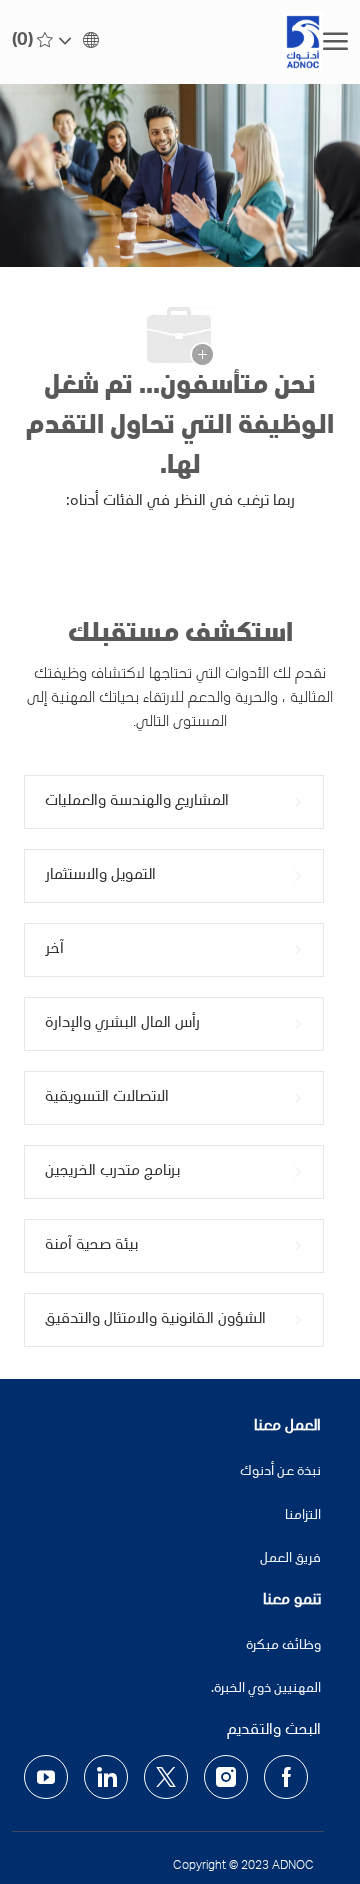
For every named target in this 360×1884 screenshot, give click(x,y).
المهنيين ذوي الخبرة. (266, 1689)
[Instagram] (226, 1777)
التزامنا (303, 1516)
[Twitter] (166, 1777)
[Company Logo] (229, 42)
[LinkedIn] (106, 1777)
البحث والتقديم (274, 1731)
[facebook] (286, 1777)
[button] (80, 42)
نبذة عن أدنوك (280, 1472)
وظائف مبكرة (283, 1646)
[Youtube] (46, 1777)
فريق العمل (290, 1559)
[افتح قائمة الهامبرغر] (335, 42)
